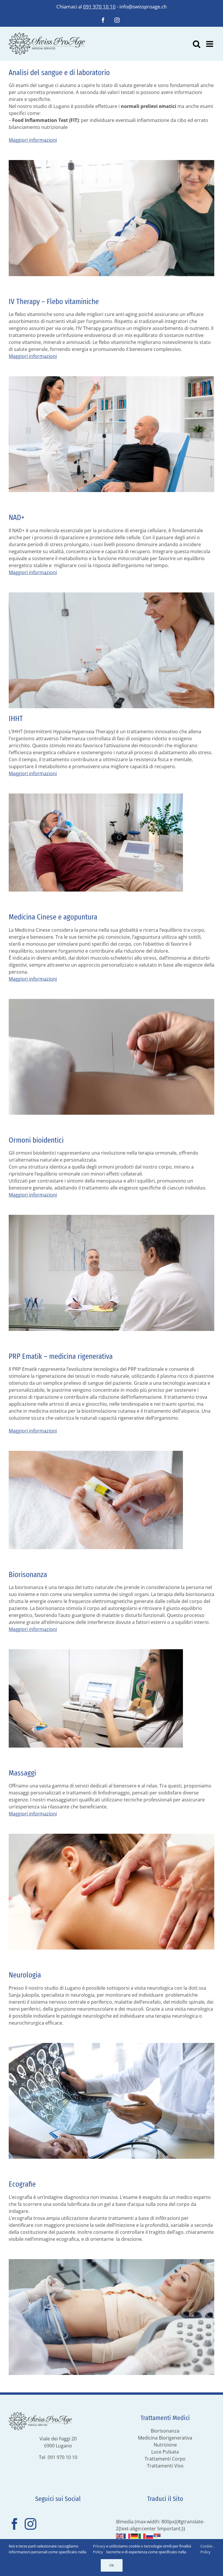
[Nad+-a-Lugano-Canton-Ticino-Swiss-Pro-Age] (111, 595)
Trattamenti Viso (165, 2466)
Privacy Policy (99, 2549)
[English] (120, 2536)
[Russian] (150, 2536)
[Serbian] (157, 2536)
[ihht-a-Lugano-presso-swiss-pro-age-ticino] (96, 796)
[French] (127, 2536)
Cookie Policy (206, 2549)
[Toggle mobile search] (197, 44)
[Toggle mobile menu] (210, 44)
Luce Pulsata (165, 2452)
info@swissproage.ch (143, 7)
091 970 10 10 (99, 7)
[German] (135, 2536)
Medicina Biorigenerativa (165, 2438)
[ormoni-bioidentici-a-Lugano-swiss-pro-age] (111, 1217)
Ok (112, 2565)
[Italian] (142, 2536)
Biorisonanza (165, 2431)
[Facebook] (15, 2524)
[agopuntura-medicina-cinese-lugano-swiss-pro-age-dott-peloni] (111, 1001)
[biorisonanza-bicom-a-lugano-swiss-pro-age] (96, 1652)
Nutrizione (165, 2445)
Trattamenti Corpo (165, 2459)
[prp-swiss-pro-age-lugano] (96, 1453)
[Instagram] (30, 2524)
